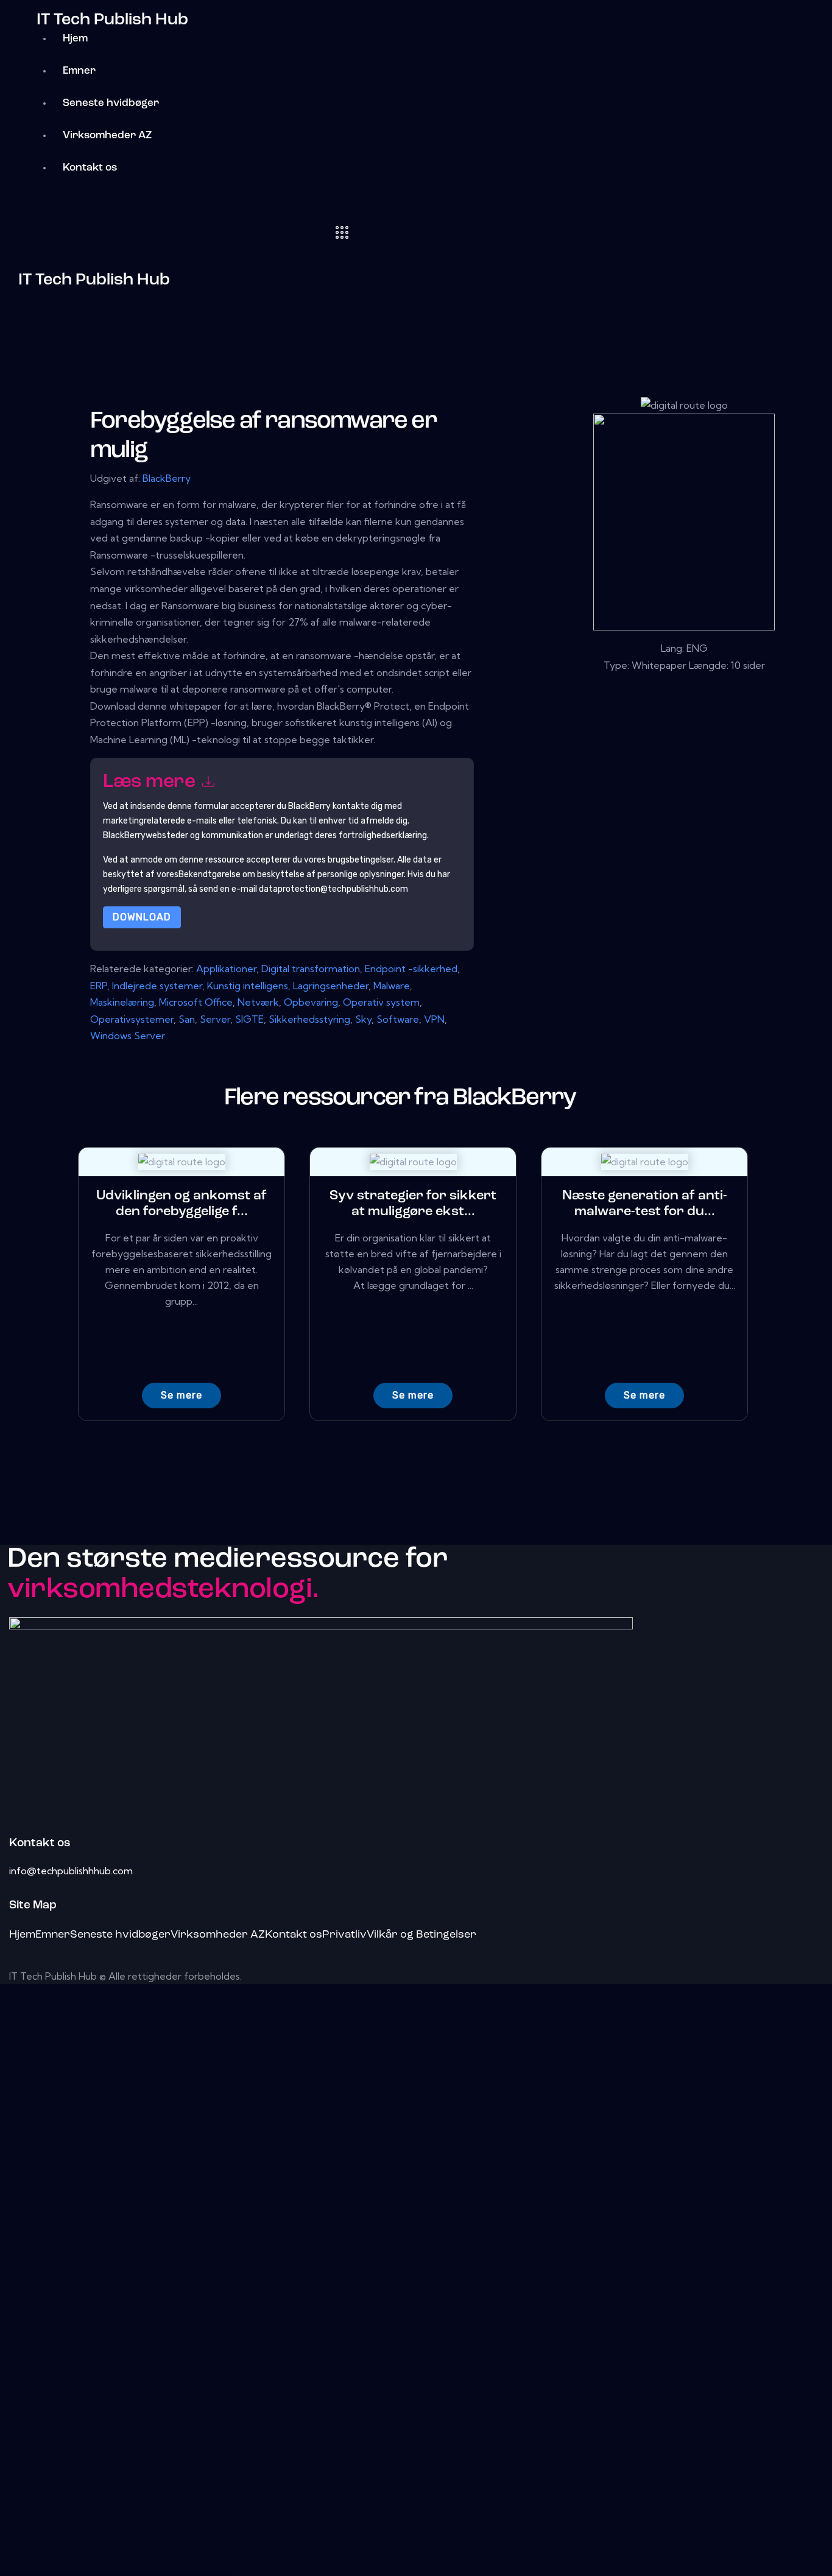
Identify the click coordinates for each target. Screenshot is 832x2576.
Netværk (258, 1002)
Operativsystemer (132, 1019)
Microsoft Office (196, 1002)
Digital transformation (311, 969)
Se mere (182, 1395)
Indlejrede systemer (157, 986)
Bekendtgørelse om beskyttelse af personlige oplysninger (291, 874)
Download (142, 917)
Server (215, 1019)
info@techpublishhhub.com (71, 1871)
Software (398, 1019)
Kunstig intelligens (248, 986)
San (187, 1019)
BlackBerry (167, 478)
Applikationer (226, 969)
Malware (392, 986)
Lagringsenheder (331, 986)
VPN (434, 1019)
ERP (99, 986)
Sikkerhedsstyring (309, 1019)
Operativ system (381, 1002)
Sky (363, 1019)
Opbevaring (311, 1002)
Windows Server (128, 1036)
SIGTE (249, 1019)
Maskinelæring (122, 1002)
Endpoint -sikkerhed (411, 969)
